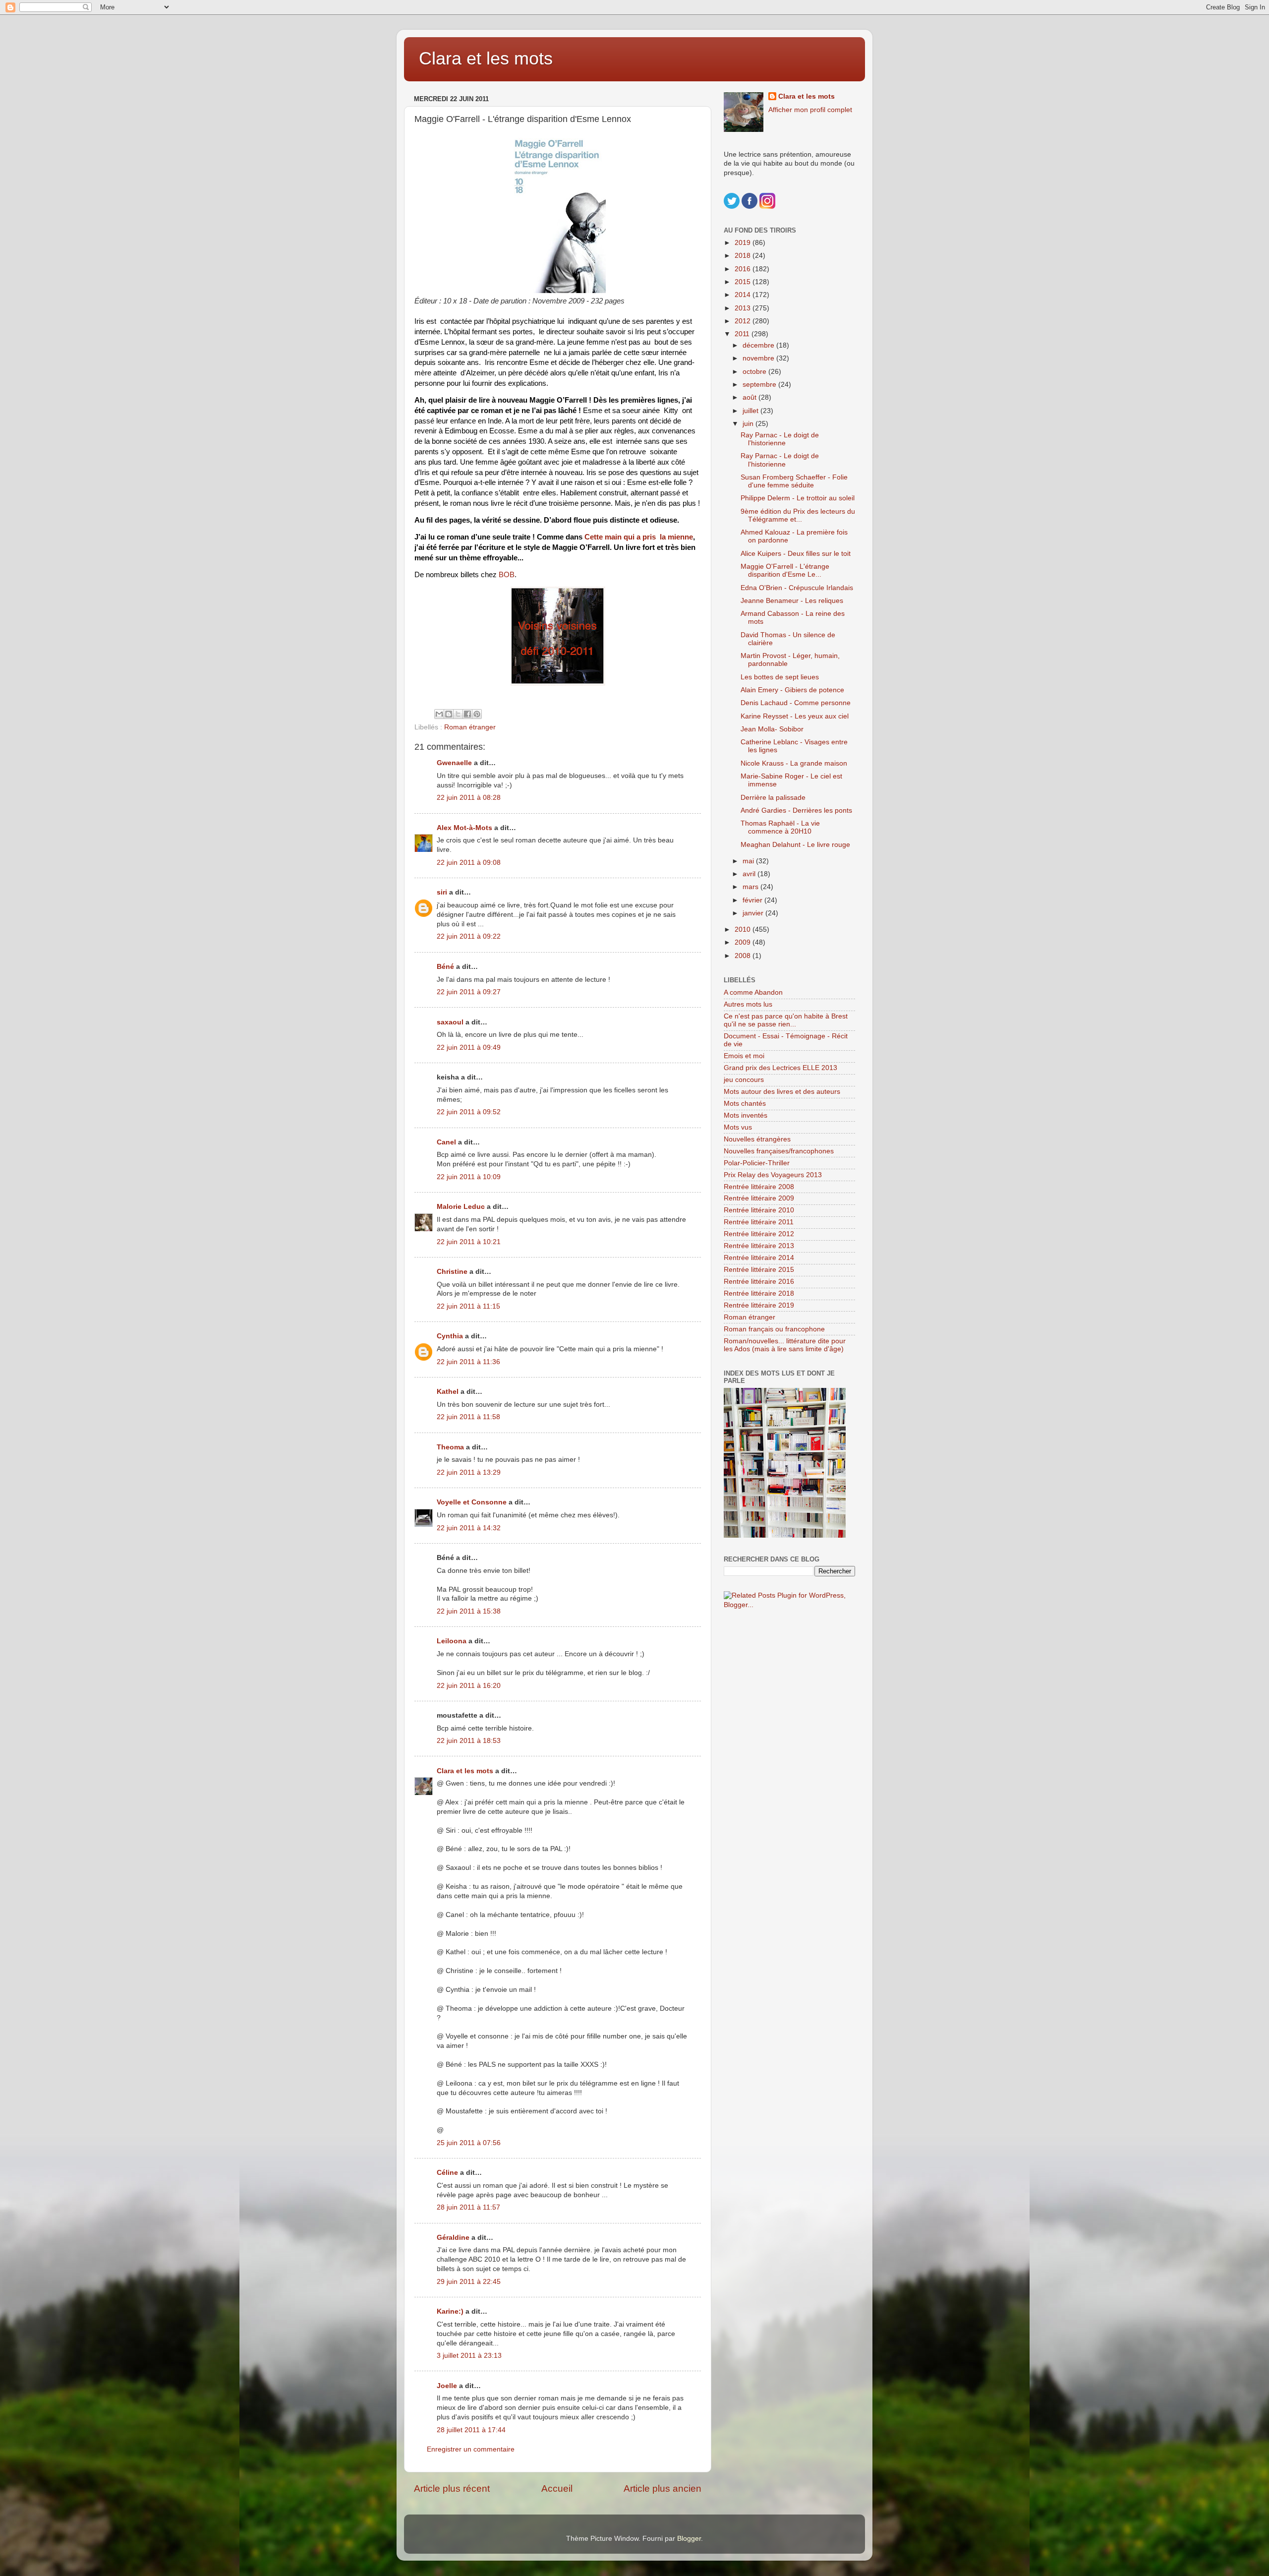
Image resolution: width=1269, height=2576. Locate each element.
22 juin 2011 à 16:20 (469, 1686)
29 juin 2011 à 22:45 (469, 2282)
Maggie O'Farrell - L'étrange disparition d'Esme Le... (785, 570)
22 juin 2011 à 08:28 (469, 798)
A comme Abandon (753, 992)
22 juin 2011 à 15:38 (469, 1611)
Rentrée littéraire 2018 (759, 1293)
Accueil (557, 2488)
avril (750, 874)
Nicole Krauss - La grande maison (794, 763)
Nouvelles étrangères (757, 1139)
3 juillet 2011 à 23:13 (469, 2356)
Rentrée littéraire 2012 (759, 1234)
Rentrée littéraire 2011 (759, 1222)
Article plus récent (452, 2488)
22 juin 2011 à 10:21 (469, 1242)
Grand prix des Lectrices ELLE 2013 (780, 1068)
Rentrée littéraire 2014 (759, 1258)
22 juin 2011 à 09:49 (469, 1048)
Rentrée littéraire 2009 (759, 1198)
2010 (744, 929)
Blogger (689, 2539)
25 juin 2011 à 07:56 (469, 2143)
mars (751, 887)
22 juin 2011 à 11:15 (468, 1306)
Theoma (450, 1447)
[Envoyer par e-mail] (439, 714)
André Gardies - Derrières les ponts (796, 810)
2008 (744, 956)
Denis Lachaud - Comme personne (796, 703)
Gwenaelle (454, 763)
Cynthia (450, 1336)
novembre (759, 358)
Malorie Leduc (461, 1207)
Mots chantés (745, 1104)
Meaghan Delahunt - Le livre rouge (795, 845)
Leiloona (452, 1641)
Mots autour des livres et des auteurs (782, 1092)
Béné (445, 967)
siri (442, 892)
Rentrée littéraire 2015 (759, 1270)
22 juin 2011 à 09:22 (469, 936)
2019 (744, 243)
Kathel (448, 1392)
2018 (744, 256)
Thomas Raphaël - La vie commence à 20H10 (780, 827)
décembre (759, 345)
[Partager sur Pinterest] (477, 714)
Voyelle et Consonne (472, 1502)
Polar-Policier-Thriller (757, 1163)
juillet (751, 411)
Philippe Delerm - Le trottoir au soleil (798, 498)
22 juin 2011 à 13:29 (469, 1472)
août (750, 397)
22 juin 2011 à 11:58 (468, 1417)
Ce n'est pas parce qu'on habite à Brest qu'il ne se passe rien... (786, 1020)
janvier (754, 913)
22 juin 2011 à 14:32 (469, 1528)
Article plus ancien (663, 2488)
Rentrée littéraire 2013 (759, 1246)
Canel (446, 1142)
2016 (744, 269)
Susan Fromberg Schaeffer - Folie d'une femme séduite (794, 481)
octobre (755, 372)
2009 (744, 942)
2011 (743, 334)
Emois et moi (744, 1056)
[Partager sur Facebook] (467, 714)
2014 (744, 295)
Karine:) (450, 2311)
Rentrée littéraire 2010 (759, 1210)
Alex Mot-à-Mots (464, 828)
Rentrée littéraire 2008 (759, 1187)
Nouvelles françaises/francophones (779, 1151)
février (753, 900)
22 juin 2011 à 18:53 (469, 1741)
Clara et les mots (486, 58)
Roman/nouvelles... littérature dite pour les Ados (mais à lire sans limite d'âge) (785, 1345)
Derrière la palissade (773, 798)
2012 (744, 321)
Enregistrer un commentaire (471, 2449)
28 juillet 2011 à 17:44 (471, 2430)
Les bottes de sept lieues (780, 677)
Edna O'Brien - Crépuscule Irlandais (797, 588)
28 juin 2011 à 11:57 (468, 2207)
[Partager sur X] (458, 714)
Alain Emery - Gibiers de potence (792, 690)
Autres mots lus (748, 1004)
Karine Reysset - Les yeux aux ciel (795, 716)
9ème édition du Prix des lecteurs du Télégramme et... (798, 515)
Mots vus (738, 1127)
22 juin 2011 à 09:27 (469, 992)
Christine (452, 1272)
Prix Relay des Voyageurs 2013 (773, 1175)
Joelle (447, 2386)
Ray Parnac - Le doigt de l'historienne (780, 439)
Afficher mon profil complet (810, 110)
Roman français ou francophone (774, 1329)
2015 (744, 282)
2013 (744, 308)
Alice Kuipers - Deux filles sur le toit (796, 554)
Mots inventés (746, 1115)
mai (749, 861)
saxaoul (450, 1022)
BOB (507, 575)
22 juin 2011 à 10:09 (469, 1177)
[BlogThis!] (449, 714)
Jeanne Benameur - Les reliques (792, 601)
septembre (760, 385)
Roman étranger (470, 727)
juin (749, 424)
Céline (447, 2173)
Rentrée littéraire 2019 (759, 1305)
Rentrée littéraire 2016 (759, 1282)
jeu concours (744, 1080)
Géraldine (453, 2238)
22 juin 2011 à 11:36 (468, 1362)
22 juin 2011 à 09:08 (469, 863)
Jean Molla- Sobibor (772, 729)
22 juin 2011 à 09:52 (469, 1112)
